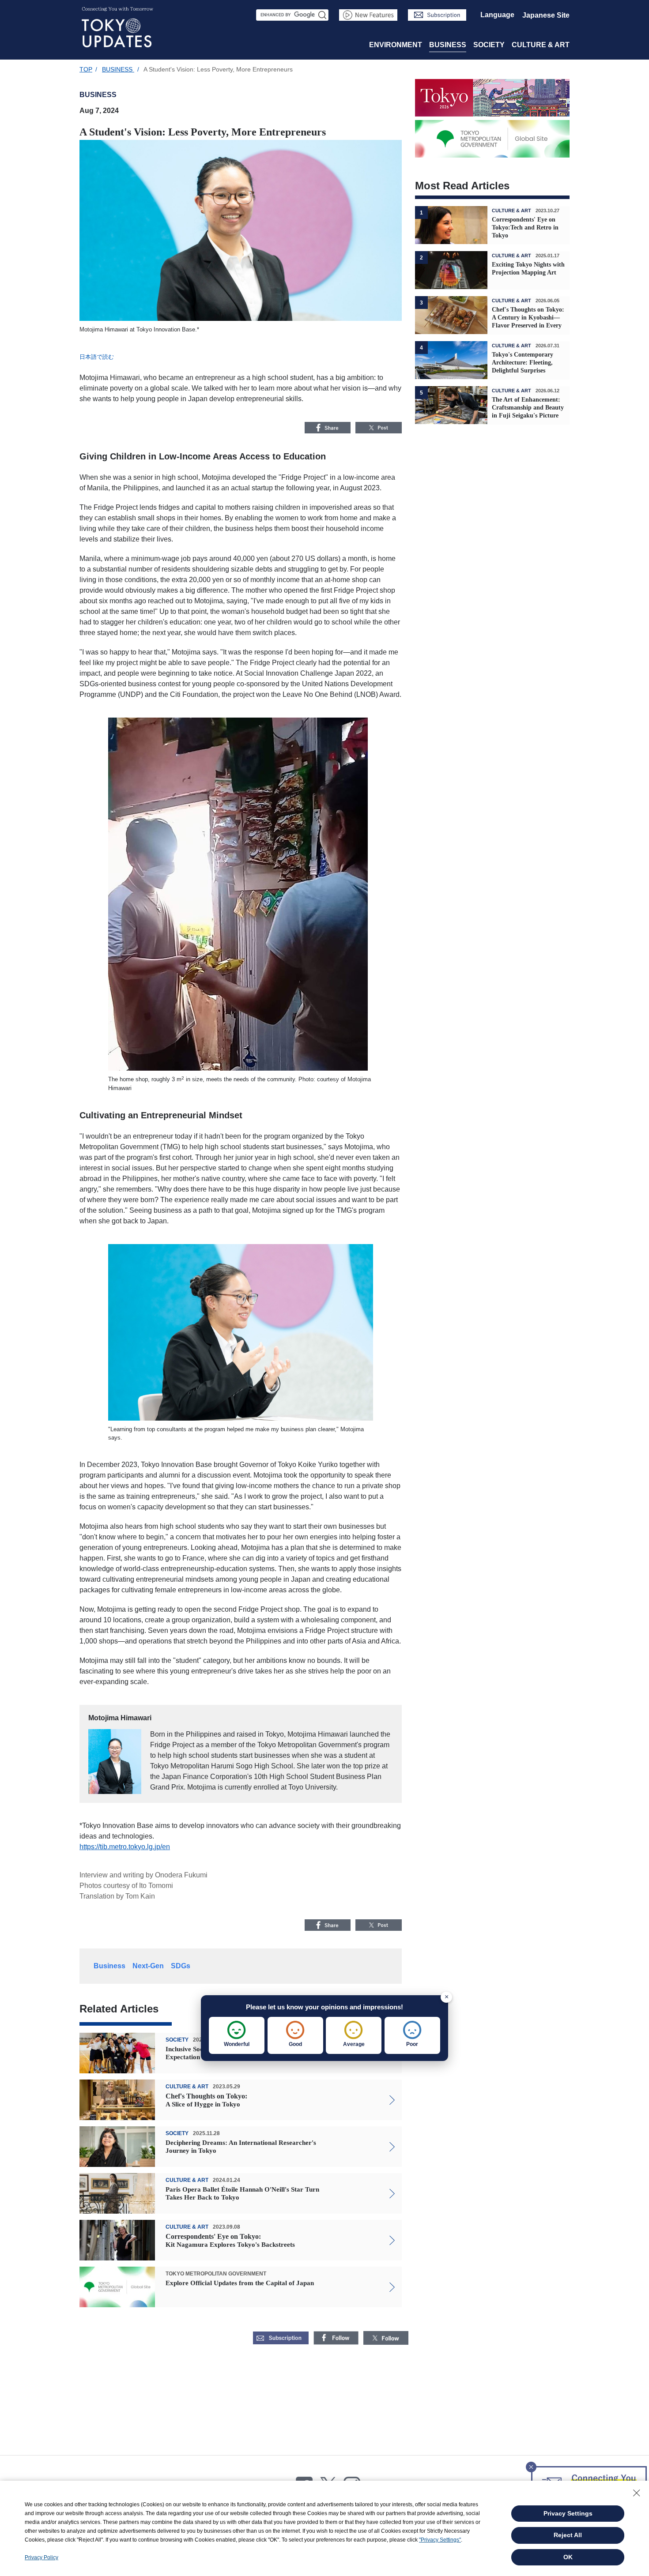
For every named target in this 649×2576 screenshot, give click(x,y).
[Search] (323, 15)
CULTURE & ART (541, 45)
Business (109, 1966)
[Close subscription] (531, 2464)
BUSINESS (448, 45)
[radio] (237, 2035)
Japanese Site (546, 15)
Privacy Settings (568, 2513)
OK (568, 2557)
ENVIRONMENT (396, 45)
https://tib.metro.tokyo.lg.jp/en (125, 1847)
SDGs (181, 1966)
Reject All (568, 2535)
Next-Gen (148, 1966)
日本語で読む (97, 357)
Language (497, 15)
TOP (86, 69)
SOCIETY (489, 45)
